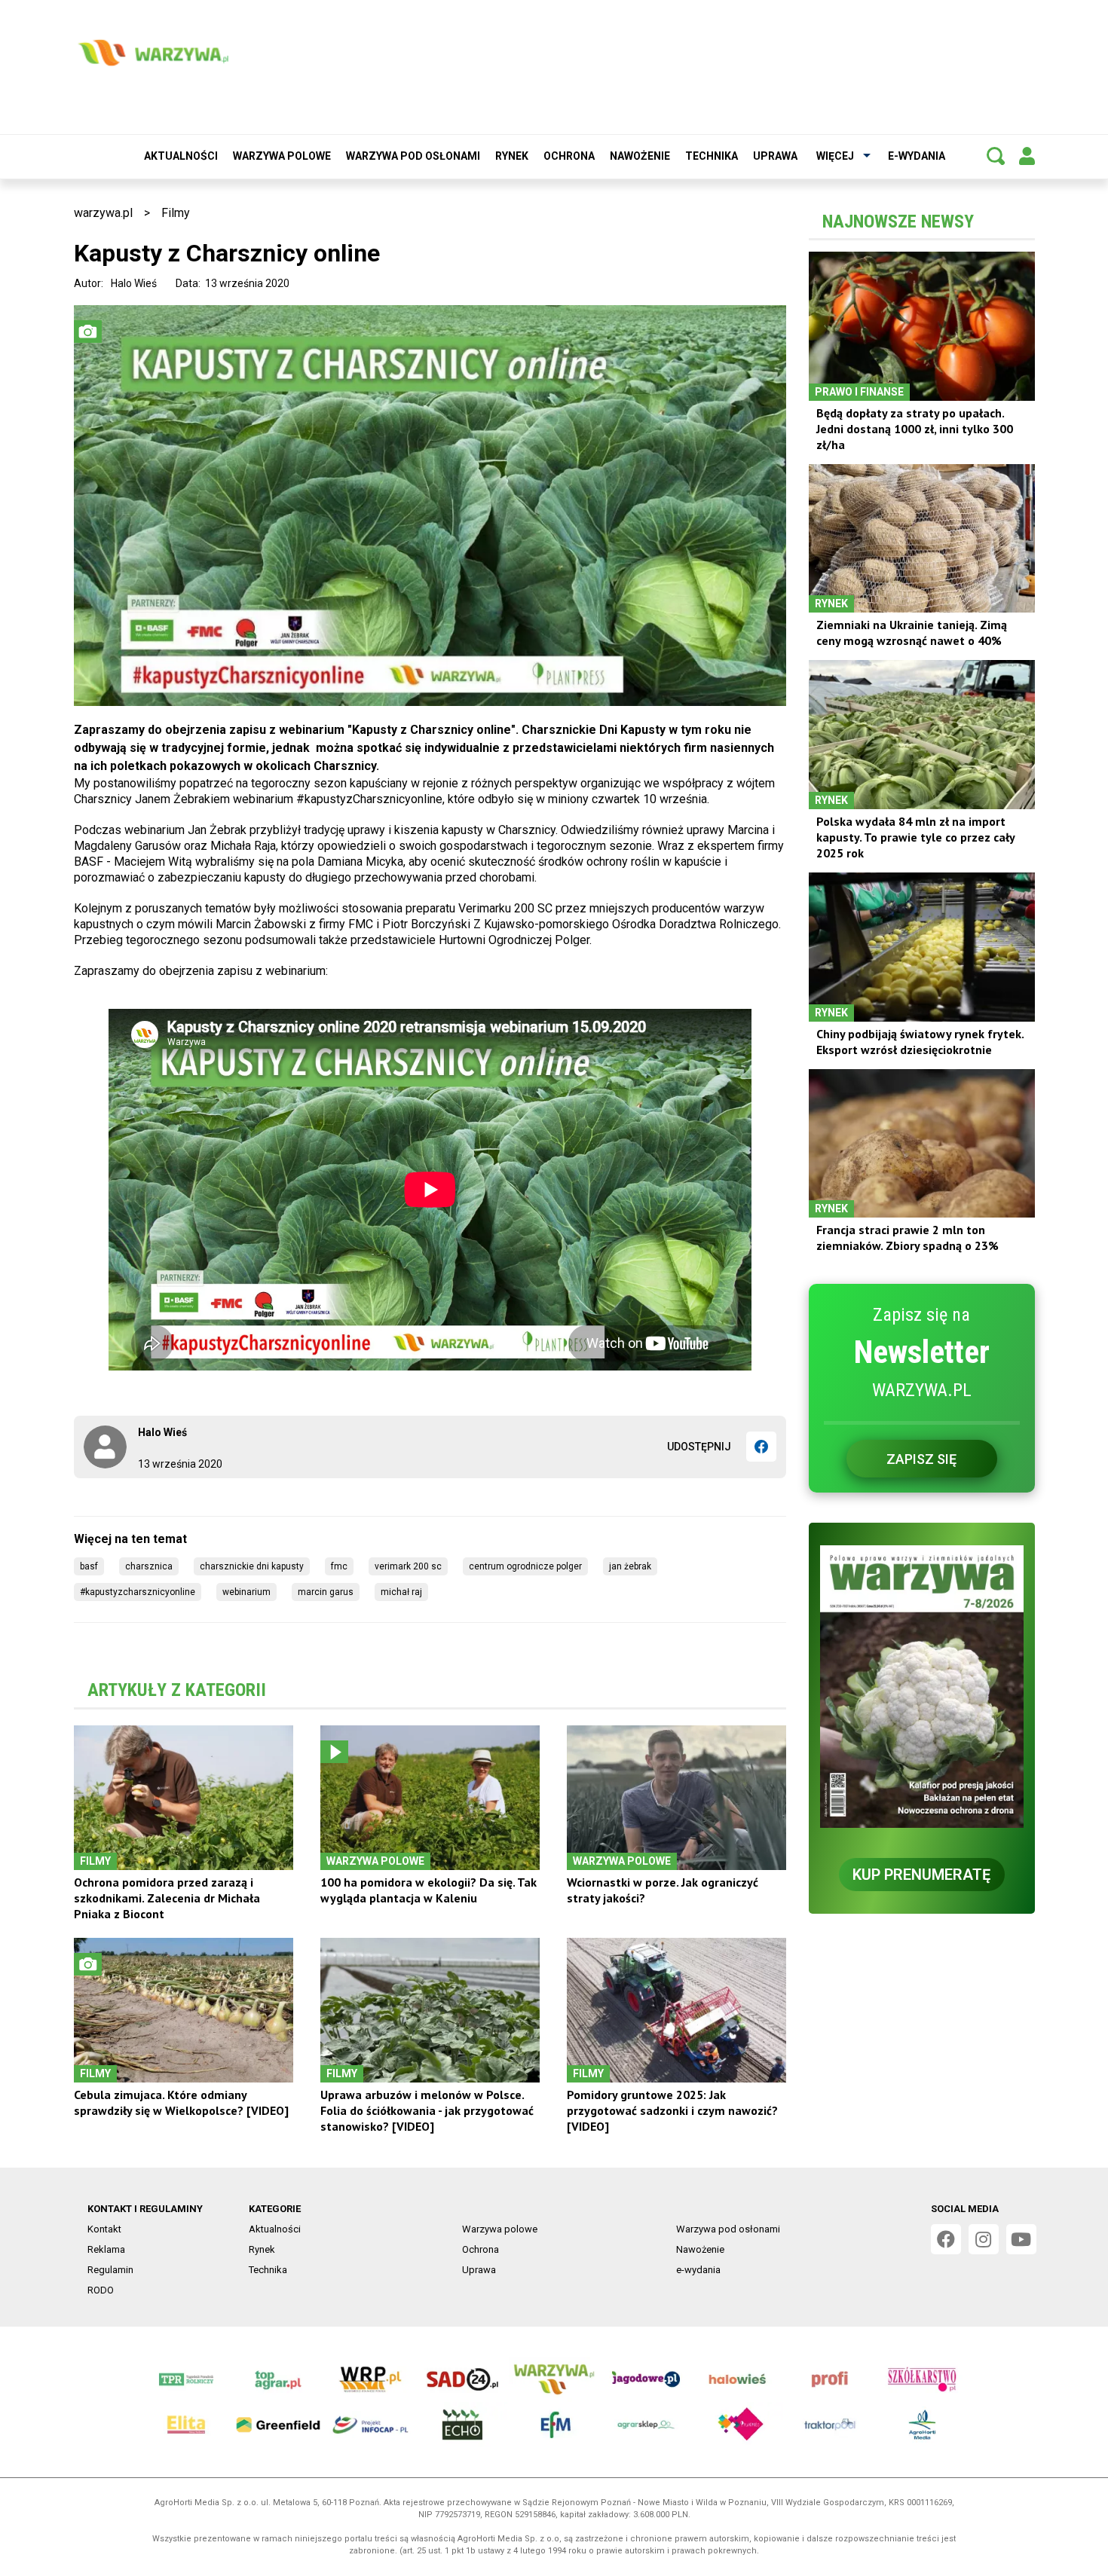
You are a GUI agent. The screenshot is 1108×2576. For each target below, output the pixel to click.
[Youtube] (1021, 2239)
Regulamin (110, 2270)
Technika (712, 156)
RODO (101, 2290)
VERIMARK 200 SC (408, 1566)
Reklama (106, 2249)
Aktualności (181, 156)
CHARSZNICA (149, 1566)
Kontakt (104, 2229)
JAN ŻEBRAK (630, 1566)
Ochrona (569, 156)
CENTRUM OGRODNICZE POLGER (525, 1566)
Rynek (512, 156)
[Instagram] (984, 2239)
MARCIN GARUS (326, 1592)
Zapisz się (921, 1459)
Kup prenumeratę (921, 1875)
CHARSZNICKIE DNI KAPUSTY (252, 1566)
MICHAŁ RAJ (401, 1592)
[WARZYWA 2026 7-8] (922, 1687)
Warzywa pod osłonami (413, 156)
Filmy (176, 213)
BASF (89, 1566)
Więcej (835, 156)
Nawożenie (640, 156)
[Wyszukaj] (996, 156)
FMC (339, 1566)
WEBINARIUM (246, 1592)
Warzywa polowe (282, 156)
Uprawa (775, 156)
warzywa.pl (103, 213)
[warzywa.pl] (153, 53)
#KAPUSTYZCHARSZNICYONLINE (138, 1592)
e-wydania (917, 156)
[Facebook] (761, 1447)
